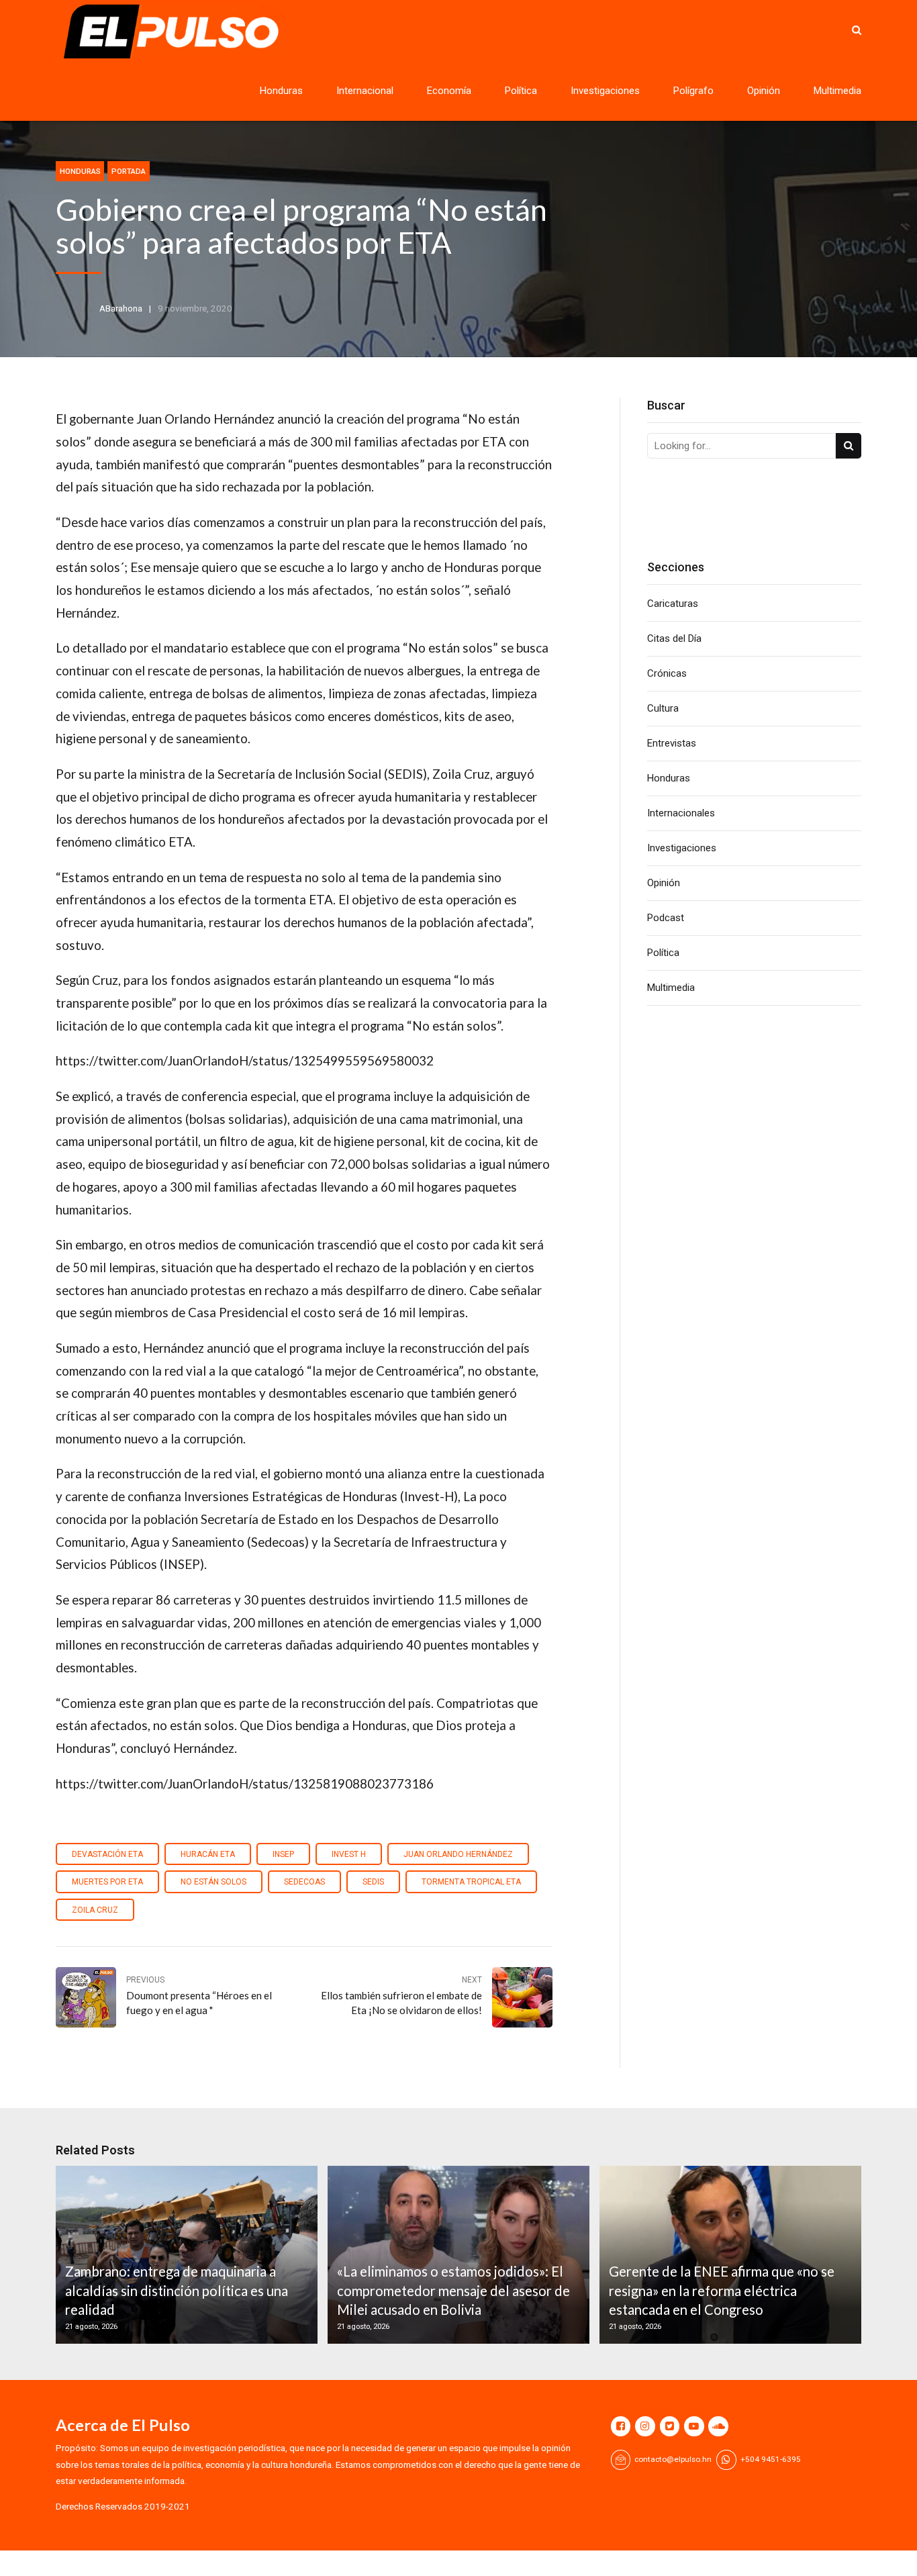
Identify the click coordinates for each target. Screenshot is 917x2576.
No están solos (213, 1882)
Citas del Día (674, 638)
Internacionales (681, 813)
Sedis (373, 1882)
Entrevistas (672, 743)
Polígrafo (693, 91)
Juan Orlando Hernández (458, 1854)
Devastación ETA (107, 1854)
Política (521, 91)
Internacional (365, 91)
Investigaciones (605, 91)
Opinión (764, 91)
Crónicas (667, 673)
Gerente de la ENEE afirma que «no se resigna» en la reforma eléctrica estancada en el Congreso (722, 2290)
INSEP (283, 1854)
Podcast (666, 918)
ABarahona (121, 308)
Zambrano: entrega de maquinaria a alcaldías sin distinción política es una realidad (177, 2290)
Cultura (663, 708)
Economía (449, 91)
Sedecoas (304, 1882)
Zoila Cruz (95, 1910)
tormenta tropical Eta (471, 1882)
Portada (129, 171)
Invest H (349, 1854)
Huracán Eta (208, 1854)
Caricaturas (673, 604)
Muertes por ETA (107, 1882)
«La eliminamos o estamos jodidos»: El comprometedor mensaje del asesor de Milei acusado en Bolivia (453, 2290)
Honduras (281, 91)
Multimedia (837, 91)
